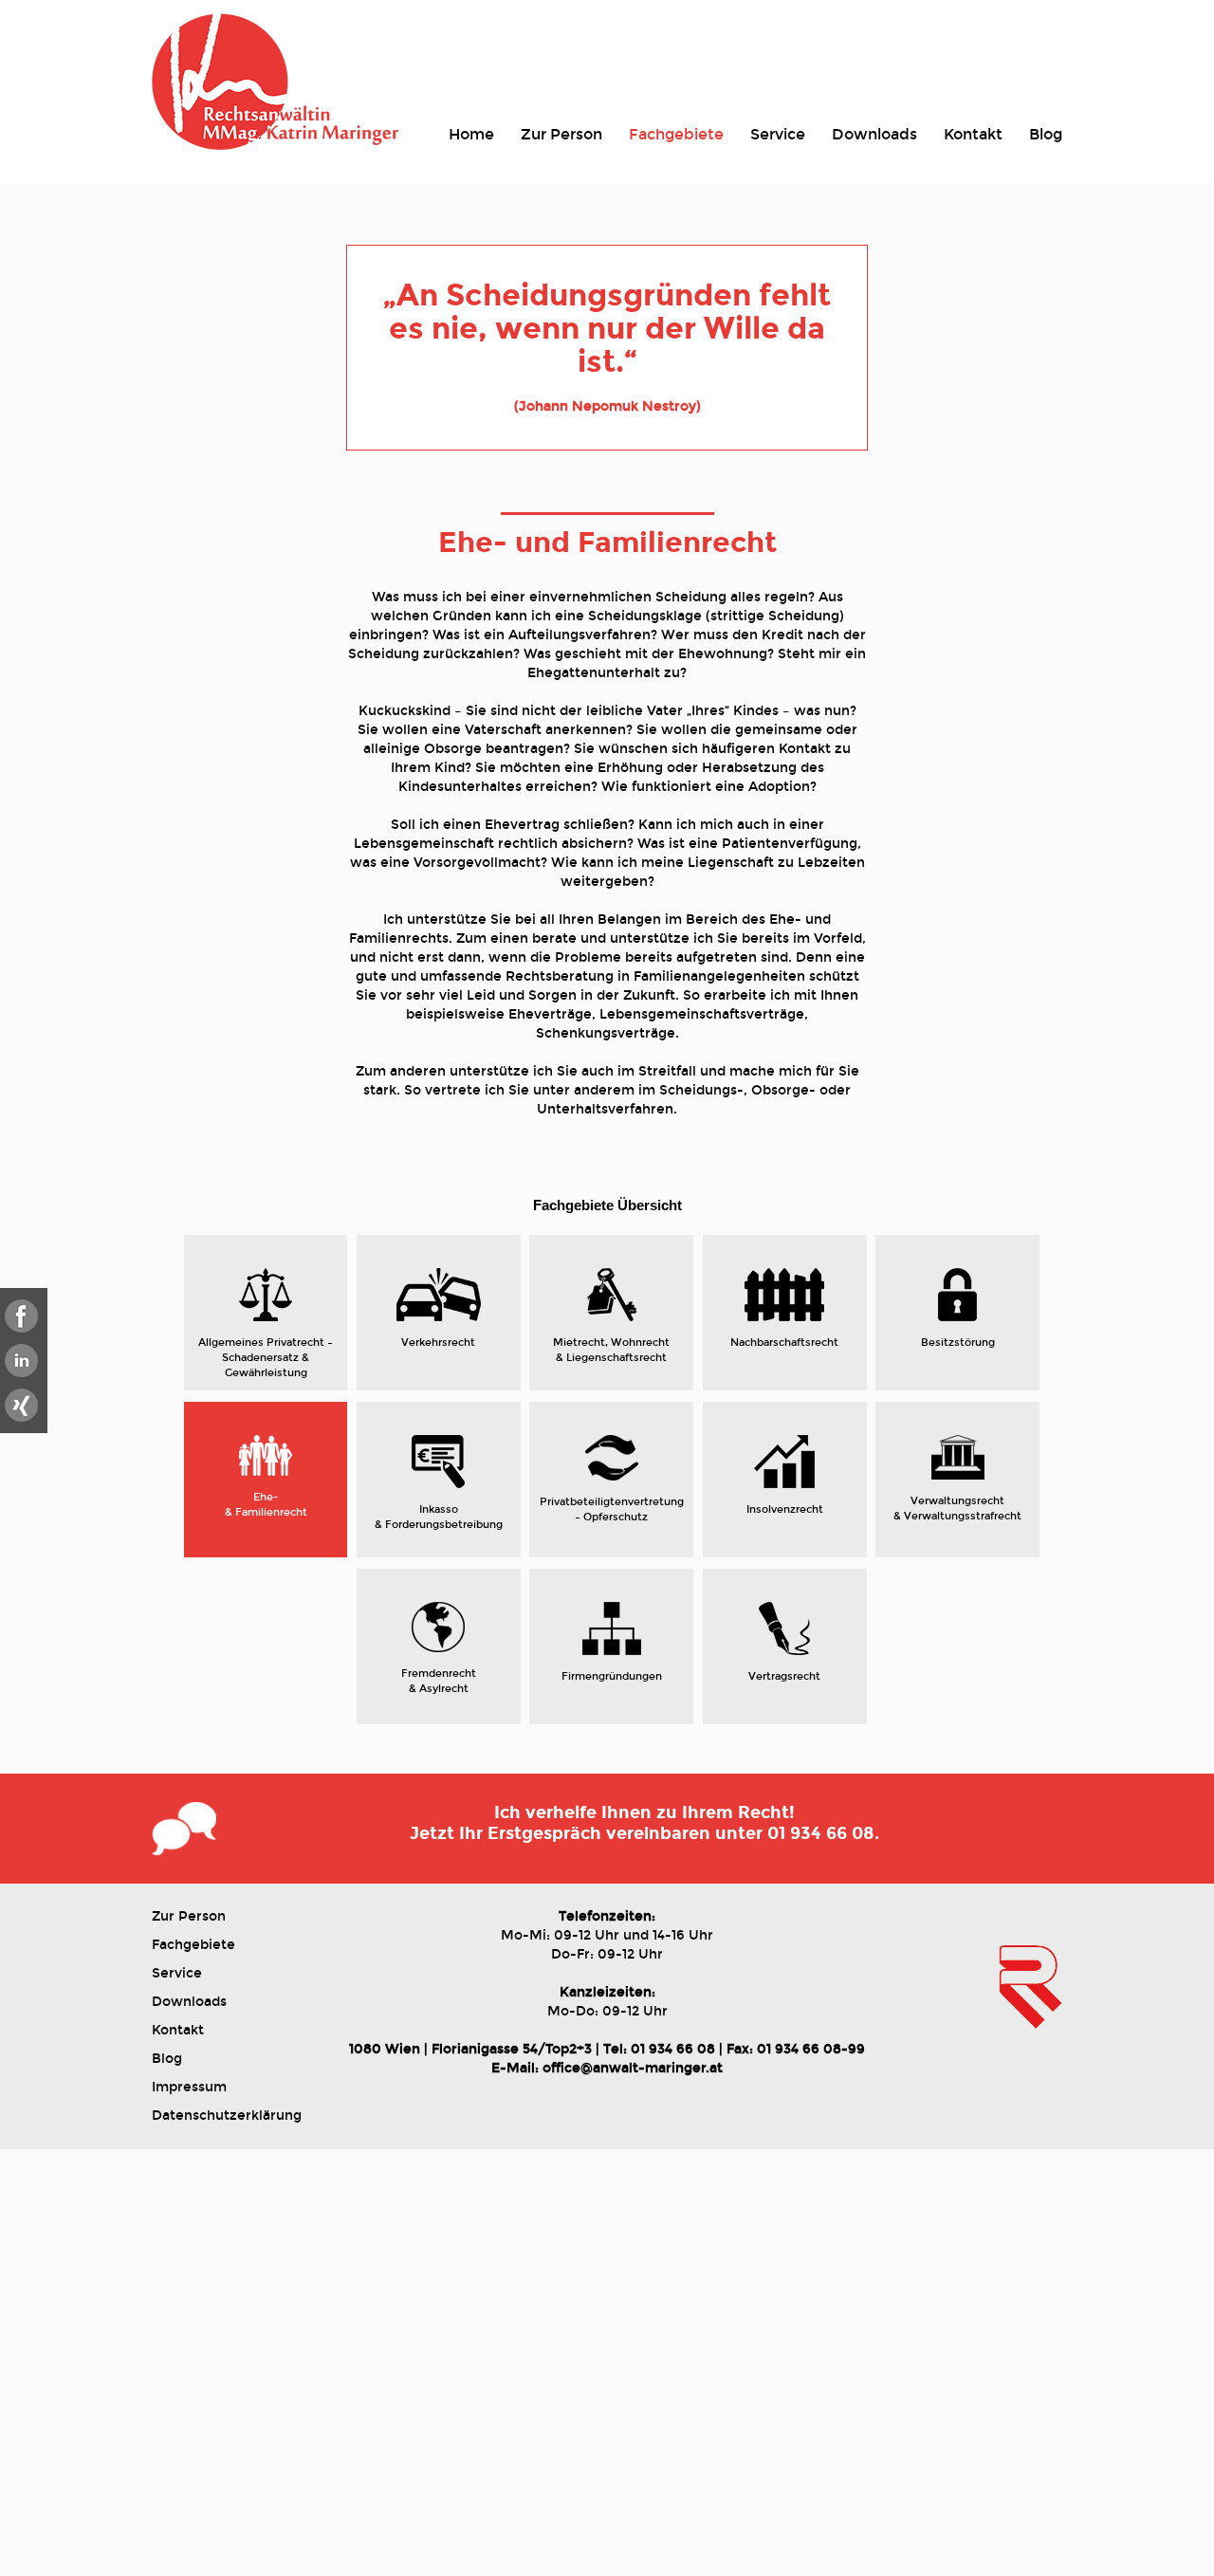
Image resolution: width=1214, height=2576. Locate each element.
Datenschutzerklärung (227, 2116)
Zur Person (561, 134)
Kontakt (973, 134)
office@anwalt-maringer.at (633, 2068)
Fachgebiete (676, 134)
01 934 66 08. (823, 1833)
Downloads (874, 134)
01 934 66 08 (673, 2049)
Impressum (189, 2087)
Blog (1046, 134)
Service (778, 134)
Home (471, 134)
